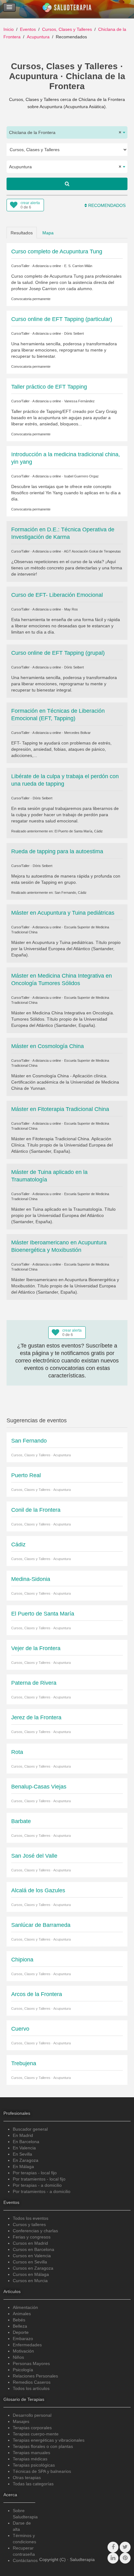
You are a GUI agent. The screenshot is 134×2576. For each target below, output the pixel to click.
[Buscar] (67, 184)
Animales (22, 2314)
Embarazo (23, 2339)
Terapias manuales (31, 2453)
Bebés (19, 2320)
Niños (18, 2357)
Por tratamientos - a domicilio (42, 2191)
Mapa (48, 233)
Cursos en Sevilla (30, 2262)
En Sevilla (22, 2154)
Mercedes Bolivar (77, 733)
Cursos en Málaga (31, 2274)
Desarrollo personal (32, 2415)
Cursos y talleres (29, 2224)
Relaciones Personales (35, 2376)
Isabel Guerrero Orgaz (81, 476)
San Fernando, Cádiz (71, 893)
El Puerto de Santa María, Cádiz (79, 831)
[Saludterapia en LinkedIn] (113, 2558)
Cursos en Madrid (30, 2243)
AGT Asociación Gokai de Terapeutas (92, 551)
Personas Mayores (31, 2363)
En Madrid (23, 2135)
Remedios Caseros (32, 2382)
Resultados (22, 233)
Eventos (28, 29)
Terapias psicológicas (34, 2465)
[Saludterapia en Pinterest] (125, 2558)
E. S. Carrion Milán (78, 266)
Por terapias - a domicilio (37, 2185)
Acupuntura (38, 37)
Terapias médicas (30, 2459)
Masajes (21, 2421)
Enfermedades (27, 2345)
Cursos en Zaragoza (33, 2268)
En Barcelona (26, 2142)
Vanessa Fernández (79, 401)
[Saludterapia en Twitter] (125, 2547)
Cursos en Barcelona (33, 2249)
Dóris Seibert (74, 333)
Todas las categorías (33, 2484)
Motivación (23, 2351)
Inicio (9, 29)
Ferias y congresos (32, 2237)
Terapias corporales (32, 2428)
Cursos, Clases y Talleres (67, 29)
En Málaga (23, 2167)
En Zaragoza (26, 2160)
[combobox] (67, 132)
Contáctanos (25, 2560)
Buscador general (30, 2129)
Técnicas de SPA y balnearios (42, 2471)
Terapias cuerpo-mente (36, 2434)
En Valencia (24, 2148)
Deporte (21, 2332)
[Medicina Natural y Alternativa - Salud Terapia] (67, 9)
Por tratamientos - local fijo (39, 2179)
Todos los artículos (31, 2388)
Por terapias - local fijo (35, 2173)
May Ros (71, 609)
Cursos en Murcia (30, 2281)
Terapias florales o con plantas (43, 2446)
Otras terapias (27, 2478)
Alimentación (25, 2307)
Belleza (20, 2326)
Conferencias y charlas (35, 2231)
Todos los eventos (31, 2218)
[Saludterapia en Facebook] (113, 2547)
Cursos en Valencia (32, 2256)
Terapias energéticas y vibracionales (49, 2440)
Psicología (23, 2370)
